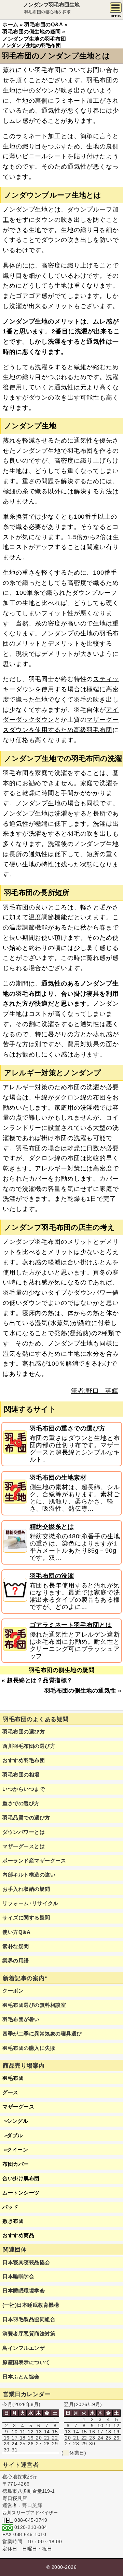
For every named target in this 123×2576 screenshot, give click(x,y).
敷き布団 (13, 2221)
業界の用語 (16, 1961)
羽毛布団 (13, 2078)
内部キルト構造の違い (29, 1875)
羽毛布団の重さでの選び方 (68, 1428)
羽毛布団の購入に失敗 (29, 2048)
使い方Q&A (16, 1932)
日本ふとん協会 (21, 2377)
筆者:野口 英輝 (95, 1391)
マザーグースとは (24, 1846)
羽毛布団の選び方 (24, 1732)
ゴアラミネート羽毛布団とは (71, 1625)
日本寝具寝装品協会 (26, 2262)
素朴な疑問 (16, 1946)
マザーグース (18, 2107)
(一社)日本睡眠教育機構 (31, 2305)
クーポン (13, 1991)
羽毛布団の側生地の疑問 (62, 1670)
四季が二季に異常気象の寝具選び (42, 2034)
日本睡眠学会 (18, 2276)
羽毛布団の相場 (21, 1775)
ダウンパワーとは (24, 1832)
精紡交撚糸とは (52, 1527)
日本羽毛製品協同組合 (29, 2319)
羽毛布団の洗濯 (52, 1576)
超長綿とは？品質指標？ (40, 1680)
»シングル (15, 2121)
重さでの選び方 (21, 1803)
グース (10, 2092)
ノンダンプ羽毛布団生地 (51, 5)
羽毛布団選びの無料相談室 (34, 2005)
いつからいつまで (24, 1789)
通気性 (77, 167)
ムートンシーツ (21, 2193)
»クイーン (15, 2150)
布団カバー (16, 2164)
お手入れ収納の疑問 (26, 1889)
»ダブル (13, 2135)
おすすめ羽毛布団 (24, 1760)
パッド (10, 2207)
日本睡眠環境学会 (24, 2291)
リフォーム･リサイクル (30, 1903)
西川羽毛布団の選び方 (29, 1746)
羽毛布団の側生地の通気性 (80, 1691)
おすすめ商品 (18, 2235)
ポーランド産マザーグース (34, 1861)
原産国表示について (26, 2362)
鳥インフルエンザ (24, 2348)
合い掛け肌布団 (21, 2178)
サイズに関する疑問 (26, 1918)
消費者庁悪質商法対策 (29, 2334)
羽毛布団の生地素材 (58, 1478)
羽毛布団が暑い (21, 2019)
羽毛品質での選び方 (26, 1818)
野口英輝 (32, 2505)
